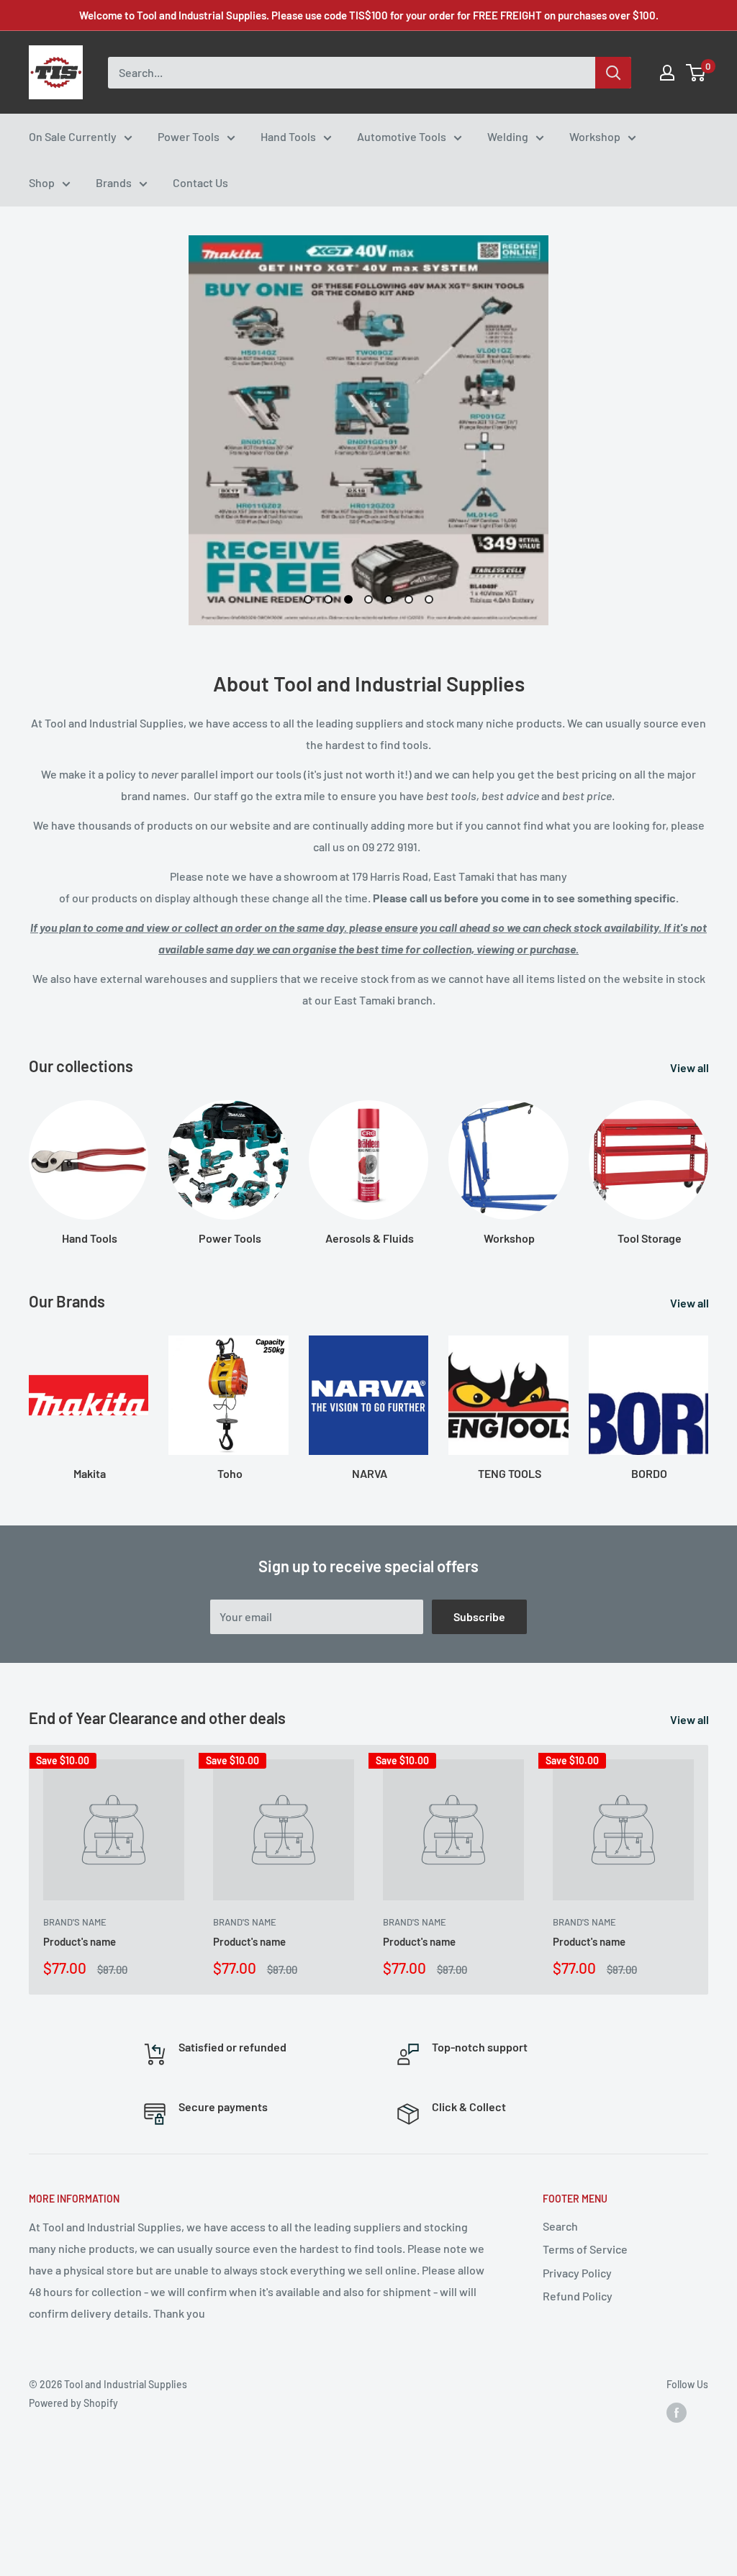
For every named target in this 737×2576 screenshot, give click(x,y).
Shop (42, 182)
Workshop (595, 136)
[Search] (613, 73)
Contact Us (200, 182)
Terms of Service (585, 2249)
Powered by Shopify (73, 2403)
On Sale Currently (73, 136)
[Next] (708, 1159)
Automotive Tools (402, 136)
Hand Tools (288, 136)
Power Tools (189, 136)
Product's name (80, 1941)
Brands (114, 182)
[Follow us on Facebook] (677, 2412)
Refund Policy (578, 2296)
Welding (508, 136)
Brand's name (75, 1922)
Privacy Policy (577, 2273)
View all (691, 1067)
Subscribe (479, 1616)
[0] (696, 73)
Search (560, 2226)
